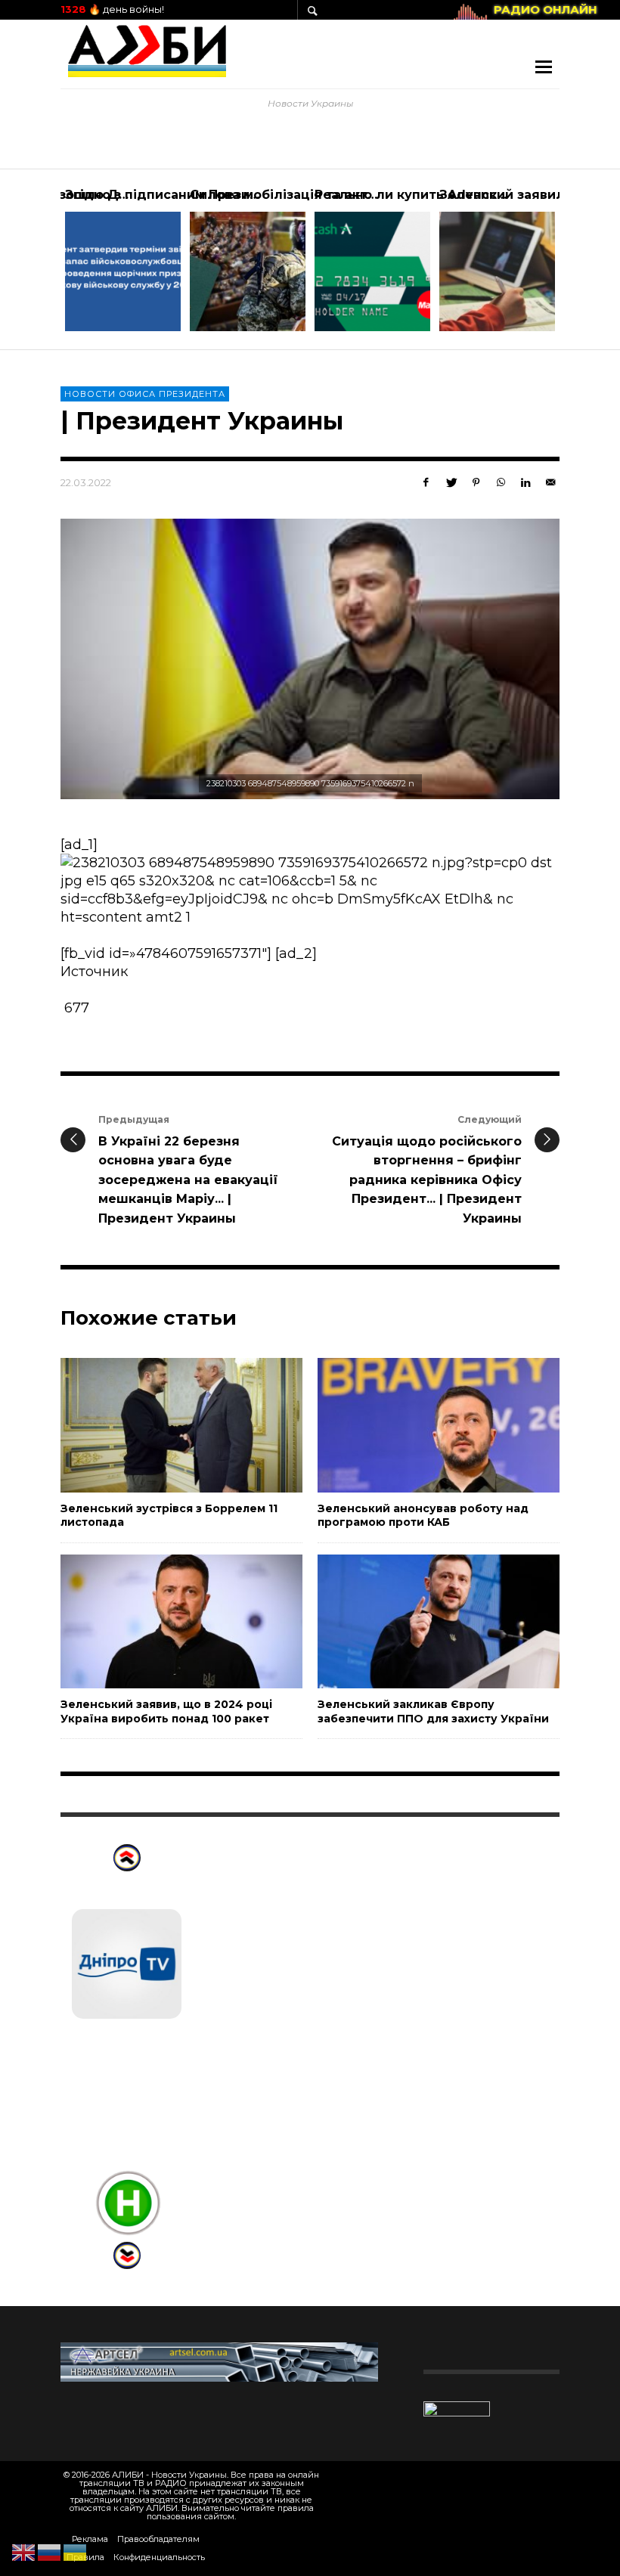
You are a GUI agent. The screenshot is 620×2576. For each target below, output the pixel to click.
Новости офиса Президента (145, 394)
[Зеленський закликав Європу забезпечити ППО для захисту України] (414, 1621)
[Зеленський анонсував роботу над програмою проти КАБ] (414, 1425)
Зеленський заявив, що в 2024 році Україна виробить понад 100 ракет (166, 1711)
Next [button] (571, 265)
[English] (24, 2552)
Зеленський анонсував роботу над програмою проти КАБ (423, 1515)
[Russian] (50, 2552)
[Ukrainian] (76, 2552)
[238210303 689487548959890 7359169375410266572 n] (310, 659)
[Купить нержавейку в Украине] (219, 2361)
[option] (123, 259)
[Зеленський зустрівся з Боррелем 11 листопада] (157, 1425)
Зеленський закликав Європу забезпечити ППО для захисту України (433, 1711)
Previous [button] (49, 265)
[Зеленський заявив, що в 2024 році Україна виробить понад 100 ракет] (157, 1621)
